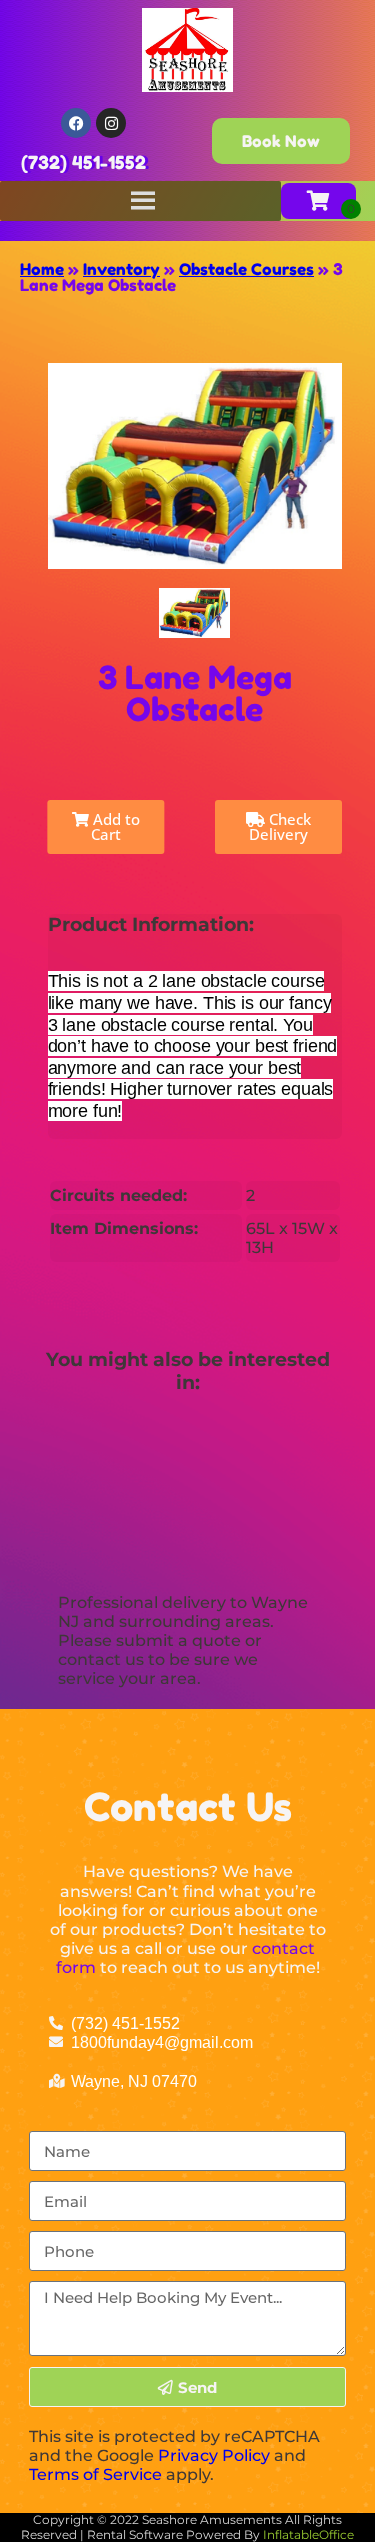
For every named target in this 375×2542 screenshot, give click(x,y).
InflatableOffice (308, 2534)
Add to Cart (114, 826)
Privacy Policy (214, 2455)
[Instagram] (111, 123)
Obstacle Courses (246, 269)
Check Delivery (280, 826)
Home (42, 269)
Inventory (121, 269)
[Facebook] (76, 123)
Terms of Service (95, 2474)
